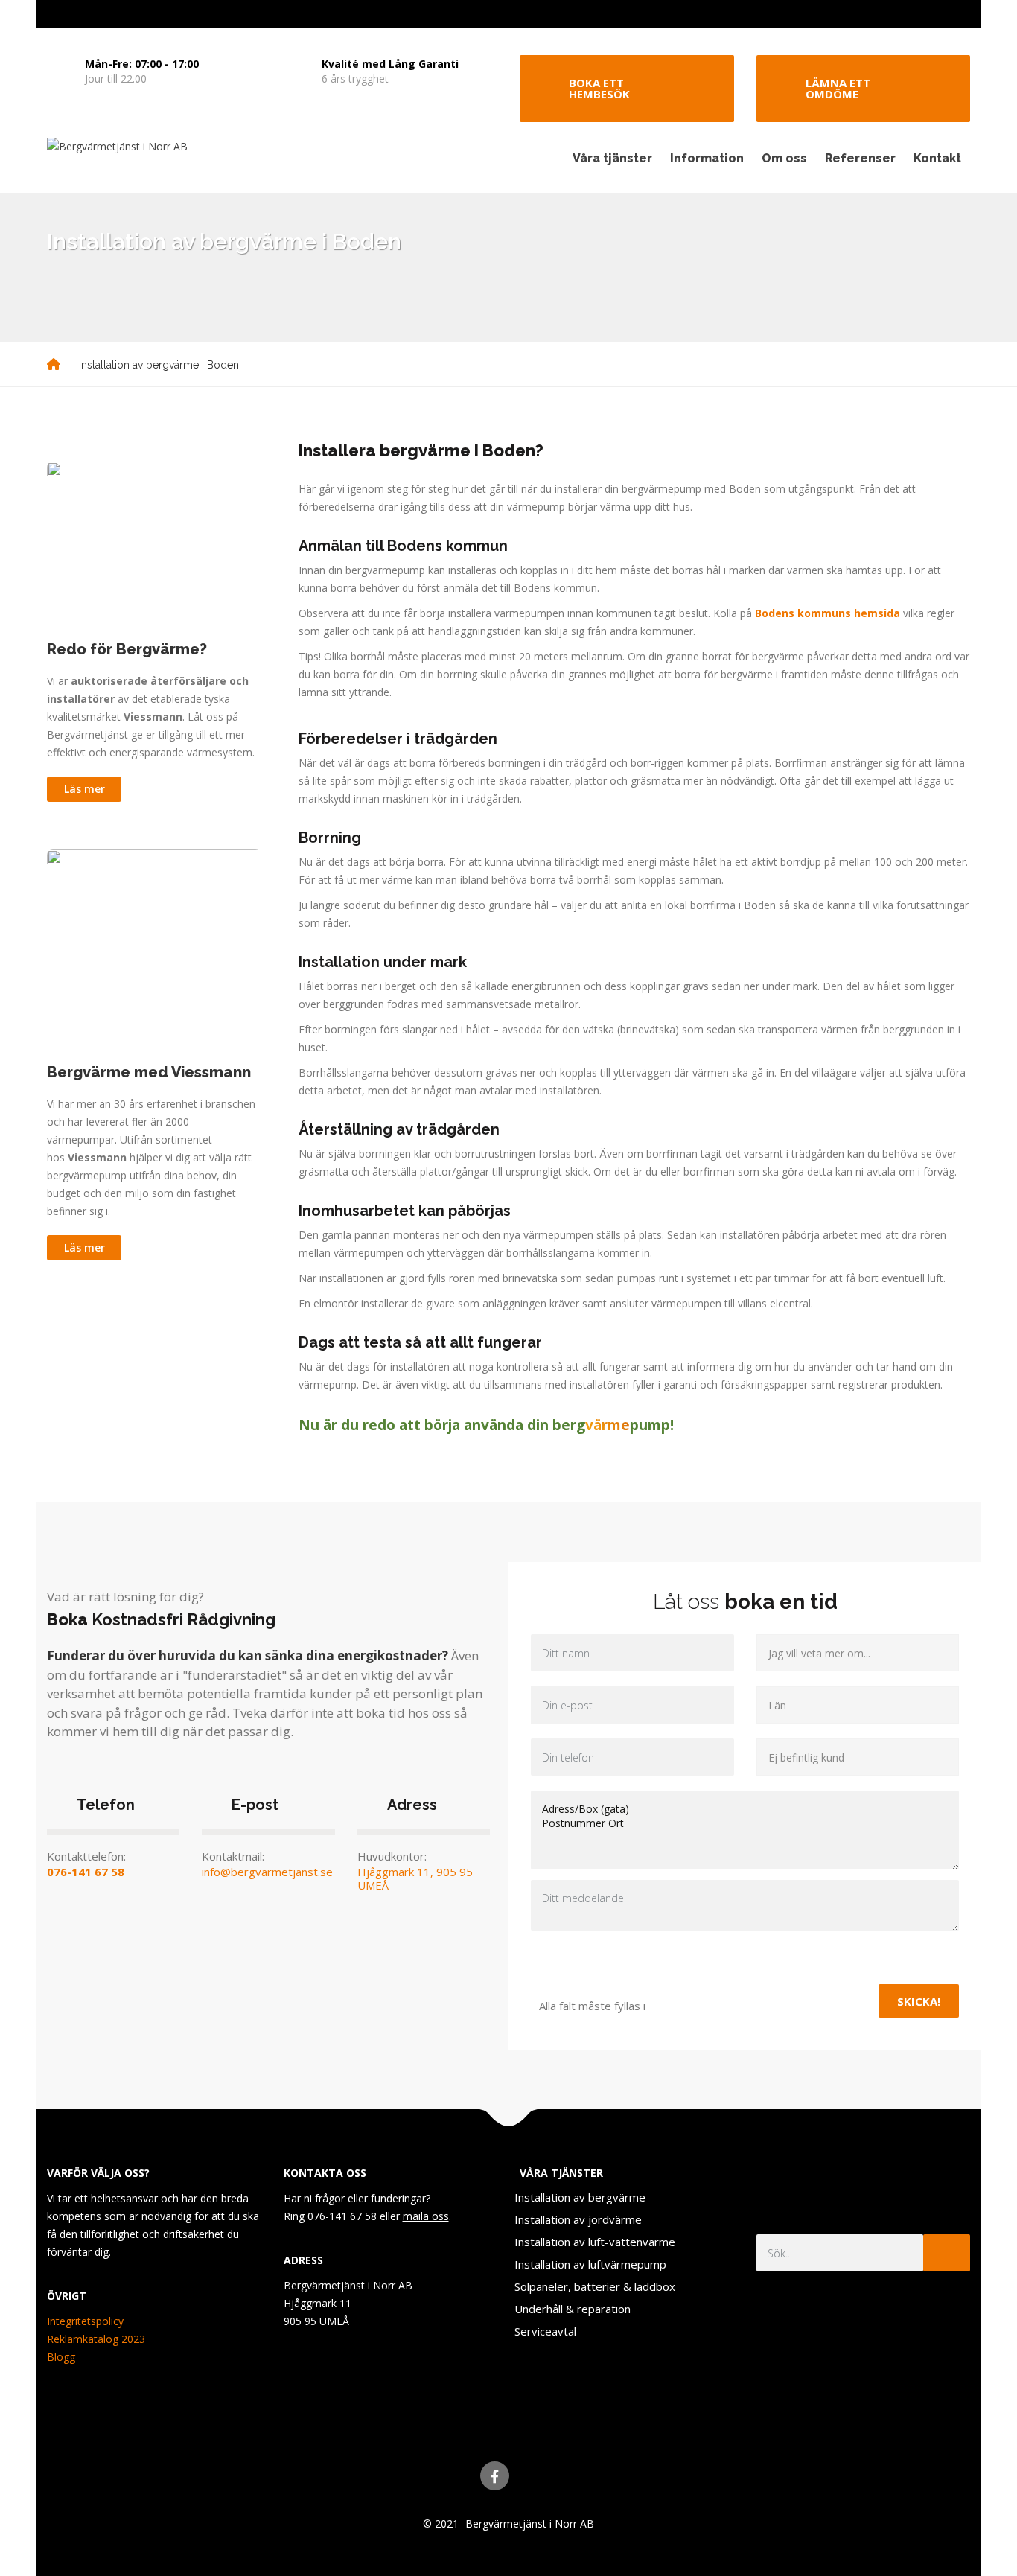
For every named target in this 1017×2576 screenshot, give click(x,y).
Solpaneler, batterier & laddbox (595, 2286)
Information (707, 158)
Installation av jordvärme (578, 2219)
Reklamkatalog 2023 (96, 2339)
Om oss (784, 158)
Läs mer (85, 789)
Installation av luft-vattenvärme (595, 2242)
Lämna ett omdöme (838, 88)
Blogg (61, 2357)
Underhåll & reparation (573, 2309)
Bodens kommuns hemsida (828, 613)
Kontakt (937, 158)
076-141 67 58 (86, 1872)
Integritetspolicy (85, 2321)
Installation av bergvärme (580, 2197)
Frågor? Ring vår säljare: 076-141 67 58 (880, 14)
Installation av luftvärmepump (590, 2264)
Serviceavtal (545, 2331)
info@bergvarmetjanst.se (267, 1872)
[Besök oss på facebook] (495, 2476)
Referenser (860, 158)
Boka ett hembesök (599, 88)
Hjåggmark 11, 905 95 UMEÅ (415, 1878)
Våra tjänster (612, 158)
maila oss (426, 2216)
